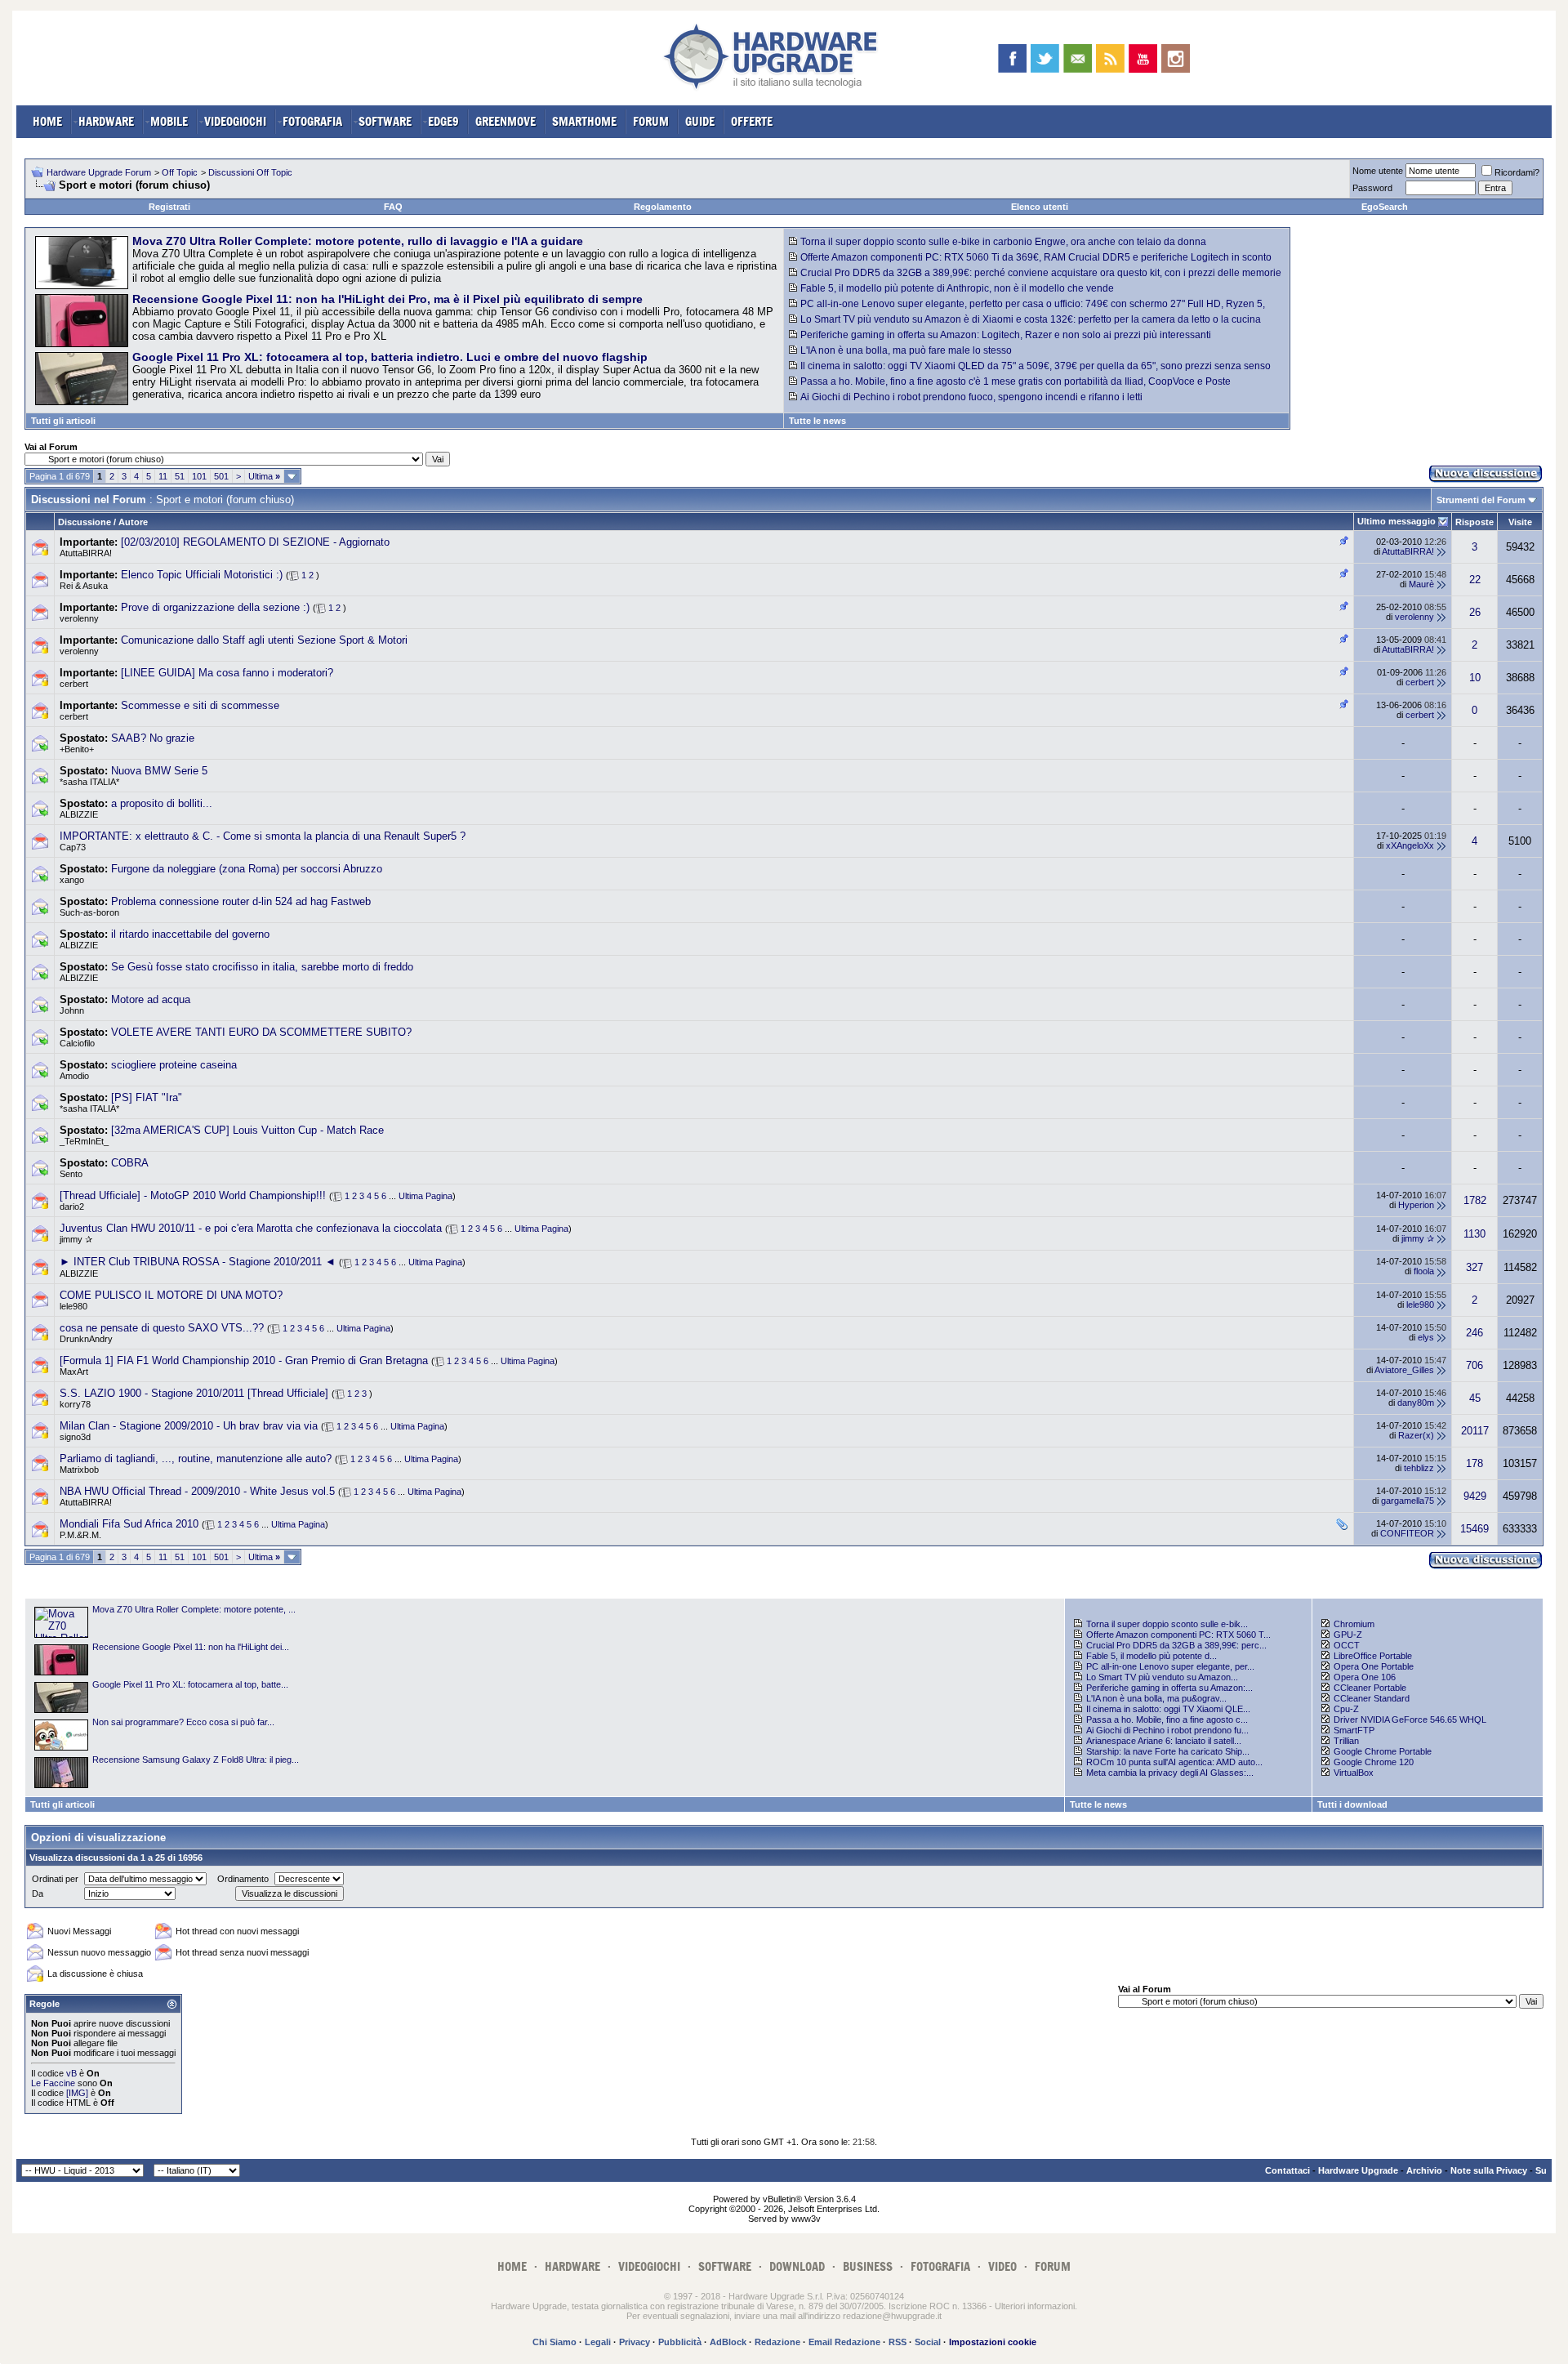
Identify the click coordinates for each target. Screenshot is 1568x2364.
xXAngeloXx (1410, 845)
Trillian (1346, 1741)
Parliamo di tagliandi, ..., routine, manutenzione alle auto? (196, 1459)
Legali (598, 2342)
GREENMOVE (506, 121)
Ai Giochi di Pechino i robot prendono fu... (1167, 1730)
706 (1474, 1365)
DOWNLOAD (797, 2266)
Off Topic (180, 172)
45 (1475, 1398)
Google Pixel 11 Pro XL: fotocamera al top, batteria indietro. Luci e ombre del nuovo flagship (390, 357)
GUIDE (700, 121)
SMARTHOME (584, 121)
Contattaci (1287, 2170)
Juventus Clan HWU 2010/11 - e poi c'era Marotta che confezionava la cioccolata (251, 1228)
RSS (898, 2342)
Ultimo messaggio (1396, 521)
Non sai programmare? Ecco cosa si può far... (183, 1722)
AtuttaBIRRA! (86, 553)
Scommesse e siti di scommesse (200, 705)
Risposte (1474, 522)
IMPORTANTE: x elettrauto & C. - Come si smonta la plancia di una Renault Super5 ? (263, 836)
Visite (1520, 522)
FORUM (651, 121)
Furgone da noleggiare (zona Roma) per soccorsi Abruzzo (247, 869)
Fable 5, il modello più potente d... (1151, 1656)
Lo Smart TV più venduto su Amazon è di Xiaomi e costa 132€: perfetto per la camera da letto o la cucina (1031, 319)
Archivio (1424, 2170)
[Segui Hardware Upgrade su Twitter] (1045, 58)
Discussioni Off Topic (250, 172)
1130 (1474, 1234)
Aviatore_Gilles (1404, 1370)
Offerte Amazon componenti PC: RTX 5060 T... (1178, 1635)
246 (1474, 1333)
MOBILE (169, 121)
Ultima (264, 476)
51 (180, 476)
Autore (133, 522)
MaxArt (74, 1372)
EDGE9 (443, 121)
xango (72, 880)
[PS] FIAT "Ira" (147, 1097)
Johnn (72, 1010)
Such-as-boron (89, 912)
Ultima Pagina (425, 1196)
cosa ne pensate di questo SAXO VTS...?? (162, 1328)
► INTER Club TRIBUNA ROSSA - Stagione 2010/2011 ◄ (198, 1262)
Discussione (85, 522)
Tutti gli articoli (63, 421)
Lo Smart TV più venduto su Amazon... (1162, 1677)
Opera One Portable (1374, 1666)
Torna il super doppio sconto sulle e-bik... (1167, 1624)
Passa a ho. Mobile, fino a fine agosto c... (1167, 1719)
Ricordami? (1517, 172)
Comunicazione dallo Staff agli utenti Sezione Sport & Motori (264, 640)
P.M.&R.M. (80, 1535)
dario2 (72, 1207)
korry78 (75, 1404)
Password (1372, 188)
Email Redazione (844, 2342)
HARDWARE (106, 121)
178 (1474, 1463)
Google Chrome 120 (1374, 1762)
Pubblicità (680, 2342)
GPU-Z (1348, 1635)
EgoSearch (1385, 207)
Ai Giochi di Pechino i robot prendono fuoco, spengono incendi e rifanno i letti (971, 397)
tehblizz (1419, 1468)
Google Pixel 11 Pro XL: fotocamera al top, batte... (190, 1684)
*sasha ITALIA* (89, 782)
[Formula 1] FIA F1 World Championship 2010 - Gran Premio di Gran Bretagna (244, 1360)
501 (221, 476)
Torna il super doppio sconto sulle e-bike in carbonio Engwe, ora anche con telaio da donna (1003, 242)
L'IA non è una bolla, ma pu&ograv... (1156, 1698)
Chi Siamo (555, 2342)
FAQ (393, 207)
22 (1475, 580)
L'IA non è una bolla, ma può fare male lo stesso (906, 350)
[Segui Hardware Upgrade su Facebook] (1012, 58)
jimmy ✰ (76, 1239)
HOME (47, 121)
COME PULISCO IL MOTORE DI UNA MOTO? (171, 1295)
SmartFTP (1354, 1730)
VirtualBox (1354, 1773)
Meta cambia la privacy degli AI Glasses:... (1170, 1773)
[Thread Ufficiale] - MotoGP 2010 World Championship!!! (193, 1195)
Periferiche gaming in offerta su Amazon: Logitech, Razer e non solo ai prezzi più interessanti (1006, 335)
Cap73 (73, 847)
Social (928, 2342)
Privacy (635, 2342)
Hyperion (1416, 1205)
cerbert (74, 684)
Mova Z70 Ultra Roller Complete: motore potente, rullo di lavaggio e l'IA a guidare (358, 241)
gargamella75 (1408, 1501)
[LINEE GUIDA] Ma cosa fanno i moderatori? (227, 673)
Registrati (169, 207)
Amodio (74, 1076)
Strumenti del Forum (1481, 500)
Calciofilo (77, 1043)
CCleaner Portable (1370, 1688)
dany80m (1416, 1403)
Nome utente (1378, 171)
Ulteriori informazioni (1035, 2306)
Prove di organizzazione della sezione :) (215, 607)
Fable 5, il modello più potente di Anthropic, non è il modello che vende (957, 288)
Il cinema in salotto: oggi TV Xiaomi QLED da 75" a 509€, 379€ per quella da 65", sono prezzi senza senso (1036, 366)
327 (1474, 1267)
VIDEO (1002, 2266)
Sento (71, 1174)
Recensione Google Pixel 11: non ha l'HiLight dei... (191, 1647)
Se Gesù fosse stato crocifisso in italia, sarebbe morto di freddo (262, 967)
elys (1426, 1337)
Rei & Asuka (84, 586)
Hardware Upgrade (1358, 2170)
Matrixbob (79, 1470)
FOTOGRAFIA (312, 121)
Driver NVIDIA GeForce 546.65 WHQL (1410, 1719)
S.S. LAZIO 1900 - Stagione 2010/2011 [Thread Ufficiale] (194, 1393)
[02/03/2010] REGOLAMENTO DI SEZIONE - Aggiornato (255, 542)
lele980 (73, 1306)
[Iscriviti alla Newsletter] (1078, 58)
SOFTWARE (385, 121)
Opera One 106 (1365, 1677)
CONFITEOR (1407, 1533)
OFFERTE (752, 121)
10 (1475, 678)
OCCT (1347, 1645)
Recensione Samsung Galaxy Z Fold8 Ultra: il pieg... (196, 1760)
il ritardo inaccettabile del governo (190, 934)
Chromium (1354, 1624)
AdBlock (728, 2342)
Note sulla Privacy (1489, 2170)
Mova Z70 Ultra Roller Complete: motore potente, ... (194, 1609)
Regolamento (663, 207)
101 (199, 476)
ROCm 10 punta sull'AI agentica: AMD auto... (1174, 1762)
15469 (1474, 1529)
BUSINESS (868, 2266)
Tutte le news (817, 421)
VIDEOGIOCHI (235, 121)
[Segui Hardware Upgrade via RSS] (1110, 58)
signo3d (75, 1437)
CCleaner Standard (1372, 1698)
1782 (1475, 1200)
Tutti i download (1352, 1804)
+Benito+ (77, 749)
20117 (1475, 1431)
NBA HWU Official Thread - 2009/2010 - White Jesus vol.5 (197, 1491)
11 (163, 476)
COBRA (130, 1163)
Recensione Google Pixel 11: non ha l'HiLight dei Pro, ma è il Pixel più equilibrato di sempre (388, 299)
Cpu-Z (1346, 1709)
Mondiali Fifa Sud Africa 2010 (129, 1524)
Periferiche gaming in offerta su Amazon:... (1169, 1688)
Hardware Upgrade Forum (99, 172)
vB (71, 2073)
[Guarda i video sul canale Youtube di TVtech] (1143, 58)
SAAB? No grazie (153, 738)
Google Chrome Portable (1383, 1751)
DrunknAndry (86, 1339)
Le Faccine (53, 2083)
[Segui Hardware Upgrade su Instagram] (1176, 58)
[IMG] (77, 2093)
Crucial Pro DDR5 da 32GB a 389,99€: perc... (1176, 1645)
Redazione (777, 2342)
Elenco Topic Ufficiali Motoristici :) (202, 575)
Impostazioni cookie (993, 2342)
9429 (1475, 1496)
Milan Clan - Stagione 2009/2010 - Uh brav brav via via (189, 1426)
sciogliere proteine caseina (174, 1065)
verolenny (79, 618)
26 (1475, 612)
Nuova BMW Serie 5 (159, 771)
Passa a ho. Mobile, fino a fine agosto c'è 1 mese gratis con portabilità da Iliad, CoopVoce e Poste (1016, 381)
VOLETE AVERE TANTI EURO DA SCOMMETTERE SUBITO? (261, 1032)
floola (1424, 1271)
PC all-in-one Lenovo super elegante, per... (1170, 1666)
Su (1541, 2170)
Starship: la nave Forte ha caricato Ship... (1168, 1751)
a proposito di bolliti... (162, 803)
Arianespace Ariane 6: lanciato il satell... (1164, 1741)
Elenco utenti (1040, 207)
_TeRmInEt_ (84, 1141)
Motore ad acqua (151, 999)
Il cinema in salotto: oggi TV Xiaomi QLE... (1168, 1709)
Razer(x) (1416, 1435)
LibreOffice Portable (1373, 1656)
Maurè (1421, 584)
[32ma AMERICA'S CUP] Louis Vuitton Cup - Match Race (247, 1130)
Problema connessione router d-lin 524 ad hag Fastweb (241, 901)
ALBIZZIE (79, 814)
